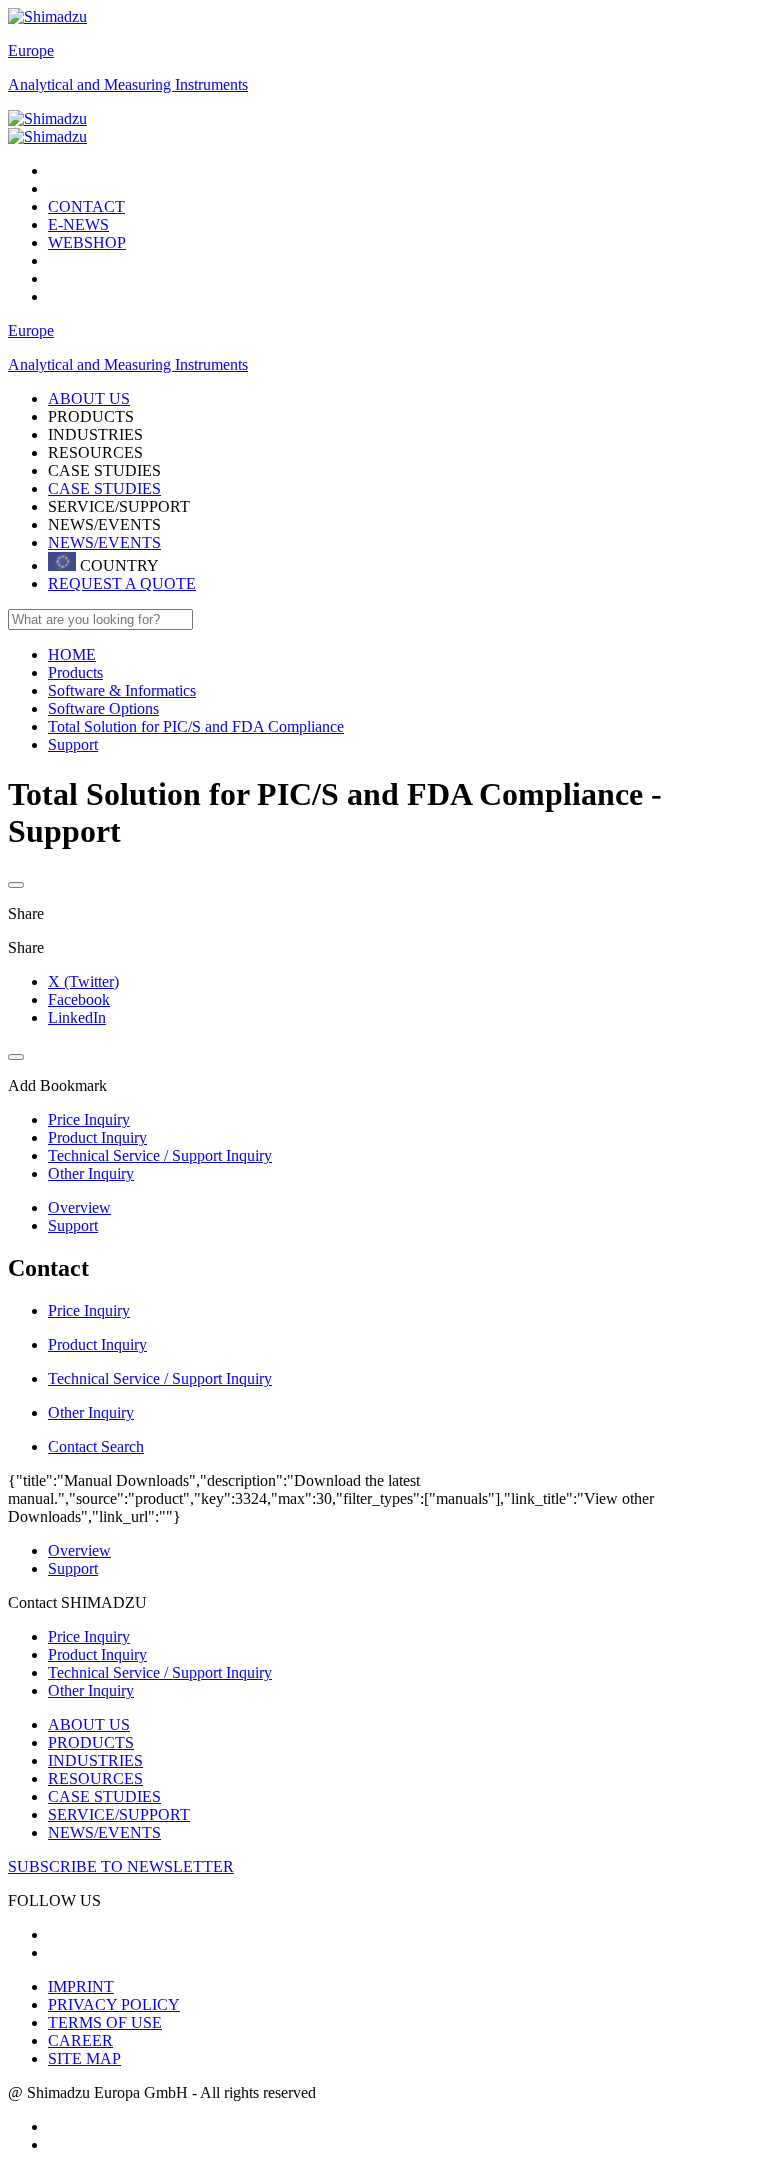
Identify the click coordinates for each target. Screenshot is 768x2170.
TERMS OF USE (105, 2022)
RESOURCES (95, 1778)
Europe (31, 50)
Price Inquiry (89, 1636)
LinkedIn (77, 1017)
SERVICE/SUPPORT (119, 1814)
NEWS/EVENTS (104, 542)
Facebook (79, 999)
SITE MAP (84, 2058)
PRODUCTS (91, 1742)
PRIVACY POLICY (114, 2004)
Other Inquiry (91, 1690)
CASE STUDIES (104, 488)
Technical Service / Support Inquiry (160, 1672)
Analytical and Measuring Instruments (128, 84)
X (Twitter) (83, 981)
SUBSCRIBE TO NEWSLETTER (121, 1866)
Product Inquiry (97, 1654)
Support (73, 1225)
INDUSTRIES (95, 1760)
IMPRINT (81, 1986)
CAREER (80, 2040)
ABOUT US (89, 1724)
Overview (79, 1207)
